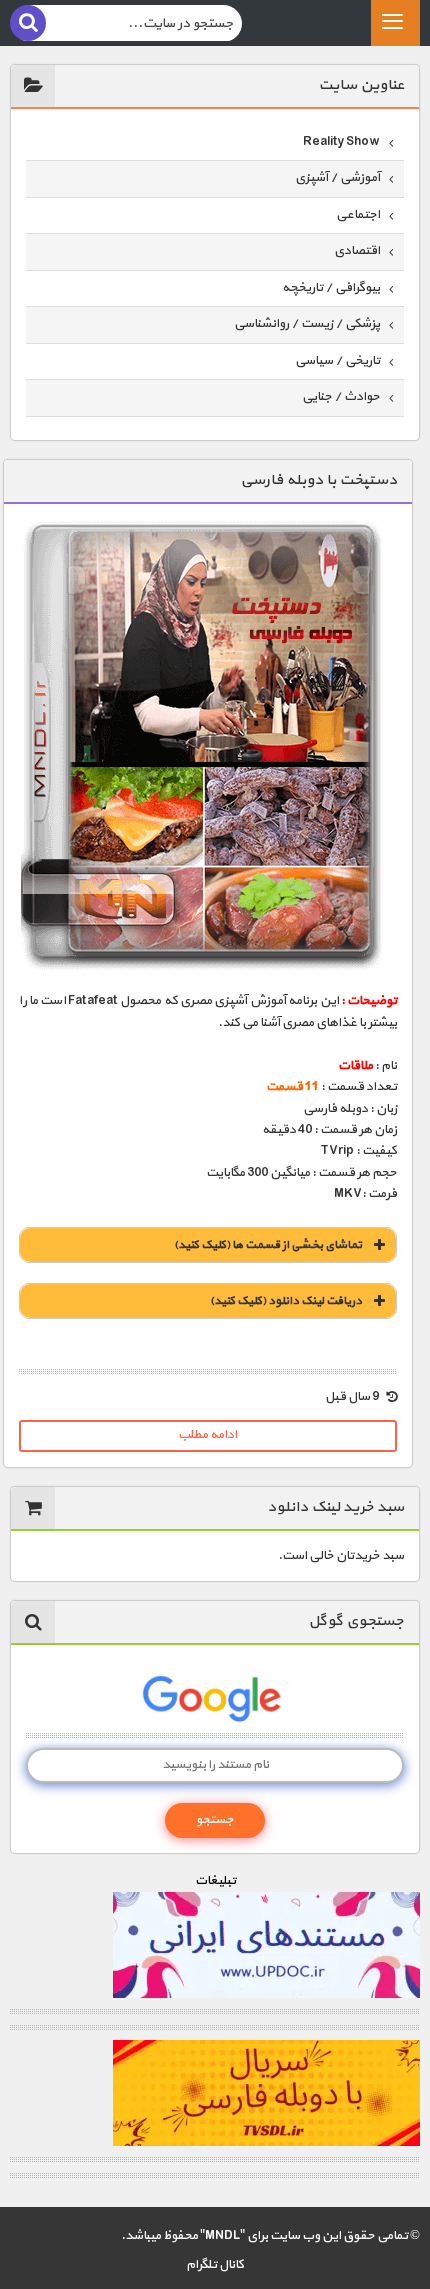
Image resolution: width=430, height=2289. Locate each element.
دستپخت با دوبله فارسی (318, 480)
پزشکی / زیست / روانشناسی (307, 324)
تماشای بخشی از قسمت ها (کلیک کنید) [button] (268, 1245)
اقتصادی (357, 251)
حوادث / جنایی (341, 397)
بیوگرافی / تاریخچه (331, 288)
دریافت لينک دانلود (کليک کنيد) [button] (286, 1301)
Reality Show (341, 142)
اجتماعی (358, 215)
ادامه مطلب (207, 1435)
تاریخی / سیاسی (337, 361)
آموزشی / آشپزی (337, 178)
